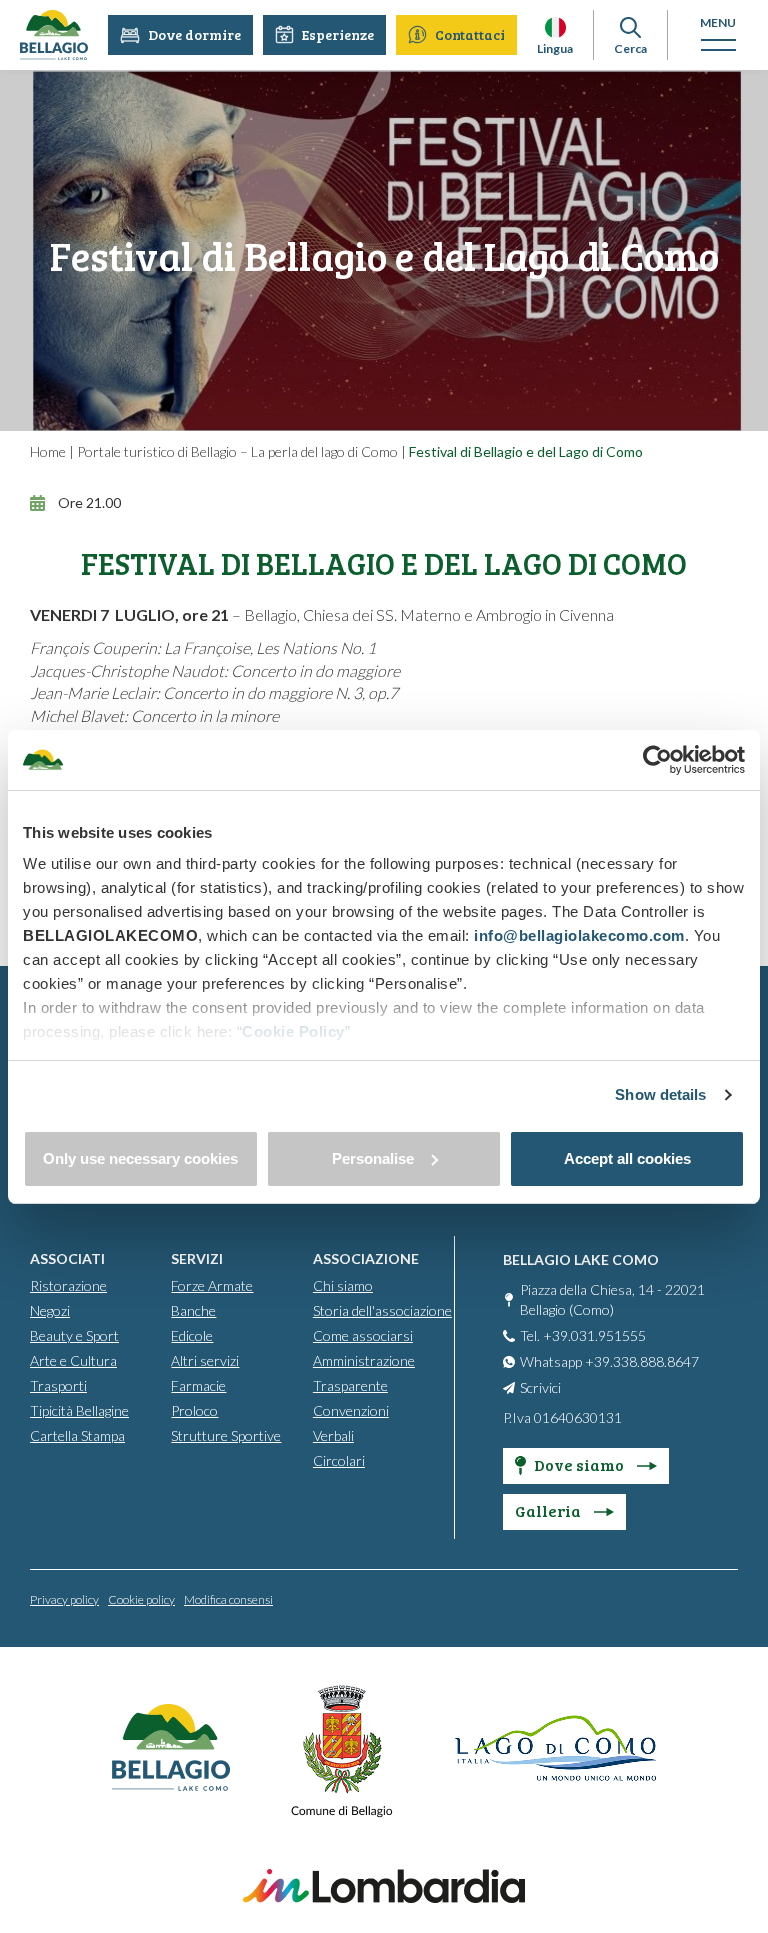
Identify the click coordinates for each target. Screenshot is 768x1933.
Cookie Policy (293, 1031)
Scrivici (540, 1387)
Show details (660, 1094)
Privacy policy (64, 1599)
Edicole (192, 1335)
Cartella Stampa (77, 1435)
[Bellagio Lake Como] (54, 35)
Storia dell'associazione (382, 1310)
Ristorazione (68, 1285)
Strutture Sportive (226, 1435)
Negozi (50, 1310)
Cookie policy (141, 1599)
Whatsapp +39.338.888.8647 (609, 1361)
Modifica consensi (228, 1599)
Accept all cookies (627, 1158)
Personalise (373, 1158)
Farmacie (198, 1385)
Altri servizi (205, 1360)
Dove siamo (580, 1464)
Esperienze (338, 34)
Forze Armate (212, 1285)
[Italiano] (555, 27)
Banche (193, 1310)
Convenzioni (351, 1410)
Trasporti (58, 1385)
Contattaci (470, 34)
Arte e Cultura (73, 1360)
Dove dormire (194, 34)
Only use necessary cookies (140, 1158)
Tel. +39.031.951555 (583, 1335)
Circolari (339, 1460)
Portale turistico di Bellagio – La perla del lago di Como (237, 451)
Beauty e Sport (74, 1335)
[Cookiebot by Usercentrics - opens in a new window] (657, 760)
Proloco (194, 1410)
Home (48, 451)
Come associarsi (363, 1335)
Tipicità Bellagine (79, 1410)
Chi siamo (343, 1285)
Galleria (549, 1510)
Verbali (333, 1435)
